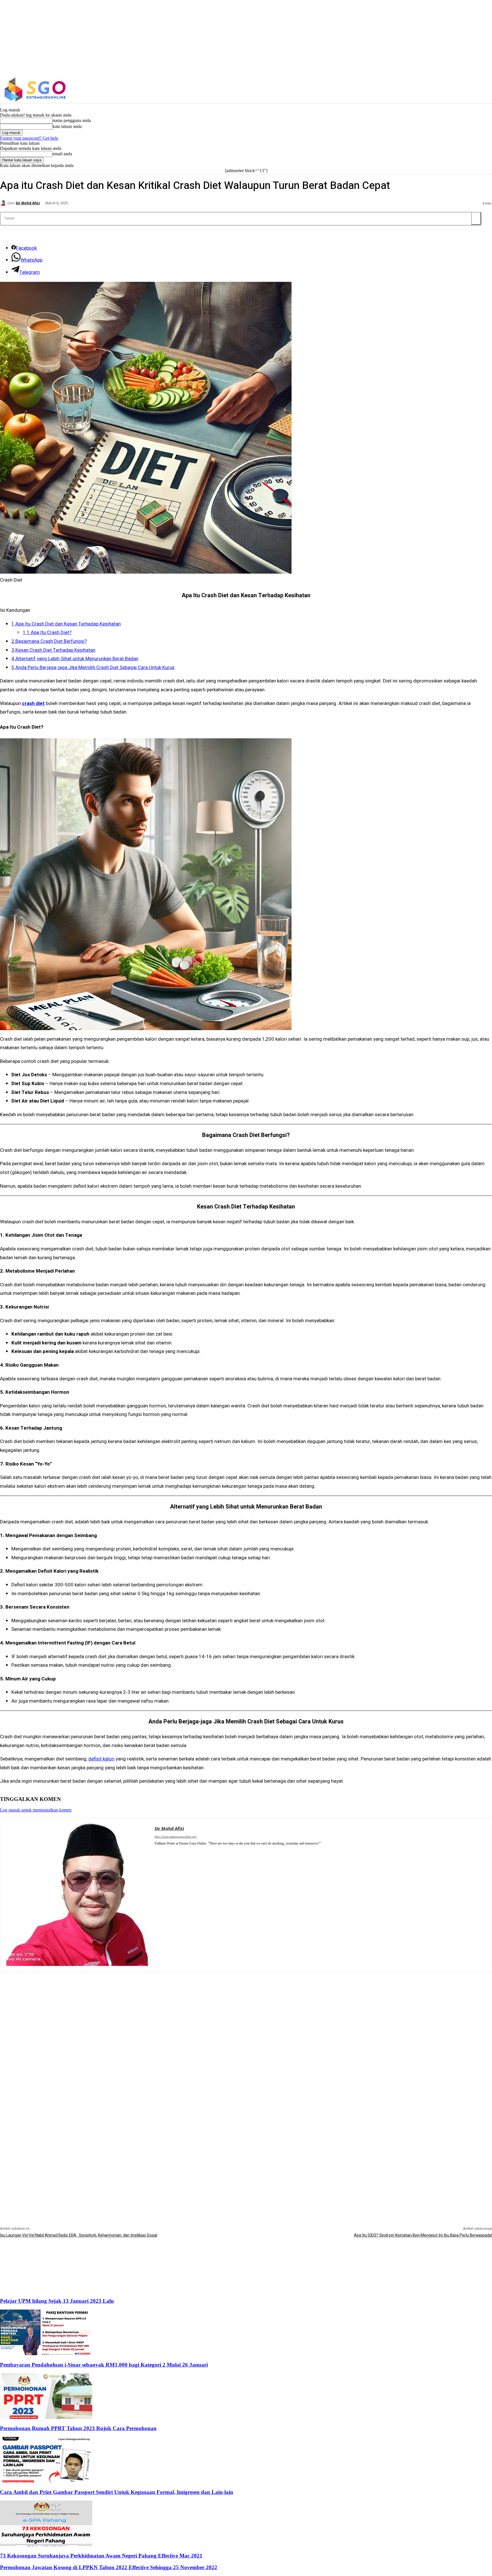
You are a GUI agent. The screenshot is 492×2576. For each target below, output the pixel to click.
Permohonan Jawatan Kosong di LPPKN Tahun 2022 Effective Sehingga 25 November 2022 (109, 2567)
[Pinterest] (157, 1851)
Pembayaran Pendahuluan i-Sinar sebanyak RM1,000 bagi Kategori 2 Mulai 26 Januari (104, 2365)
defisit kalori (101, 1759)
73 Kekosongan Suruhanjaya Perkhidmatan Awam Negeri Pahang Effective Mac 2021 (101, 2556)
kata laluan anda (67, 126)
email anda (62, 154)
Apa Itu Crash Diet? (47, 632)
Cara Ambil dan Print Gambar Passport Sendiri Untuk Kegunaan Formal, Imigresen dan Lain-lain (117, 2492)
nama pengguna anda (72, 120)
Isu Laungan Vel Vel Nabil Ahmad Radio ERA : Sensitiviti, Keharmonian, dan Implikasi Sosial (79, 2235)
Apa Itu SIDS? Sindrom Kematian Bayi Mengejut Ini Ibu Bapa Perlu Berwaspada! (423, 2235)
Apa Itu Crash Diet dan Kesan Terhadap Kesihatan (66, 624)
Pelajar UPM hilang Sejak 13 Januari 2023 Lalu (57, 2301)
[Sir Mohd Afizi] (4, 203)
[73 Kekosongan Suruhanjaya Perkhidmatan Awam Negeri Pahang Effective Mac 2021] (46, 2545)
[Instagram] (418, 90)
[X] (430, 90)
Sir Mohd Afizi (28, 203)
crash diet (33, 703)
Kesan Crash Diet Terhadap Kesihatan (53, 650)
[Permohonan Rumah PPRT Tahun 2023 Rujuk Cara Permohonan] (46, 2417)
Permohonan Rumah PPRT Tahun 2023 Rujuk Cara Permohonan (78, 2428)
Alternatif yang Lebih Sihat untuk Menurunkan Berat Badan (75, 659)
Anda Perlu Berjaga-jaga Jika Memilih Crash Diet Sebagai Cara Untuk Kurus (93, 668)
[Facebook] (406, 90)
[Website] (165, 1851)
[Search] (476, 218)
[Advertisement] (246, 2012)
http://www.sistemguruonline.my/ (176, 1837)
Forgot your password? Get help (29, 138)
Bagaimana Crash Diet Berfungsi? (49, 641)
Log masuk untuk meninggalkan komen (36, 1810)
